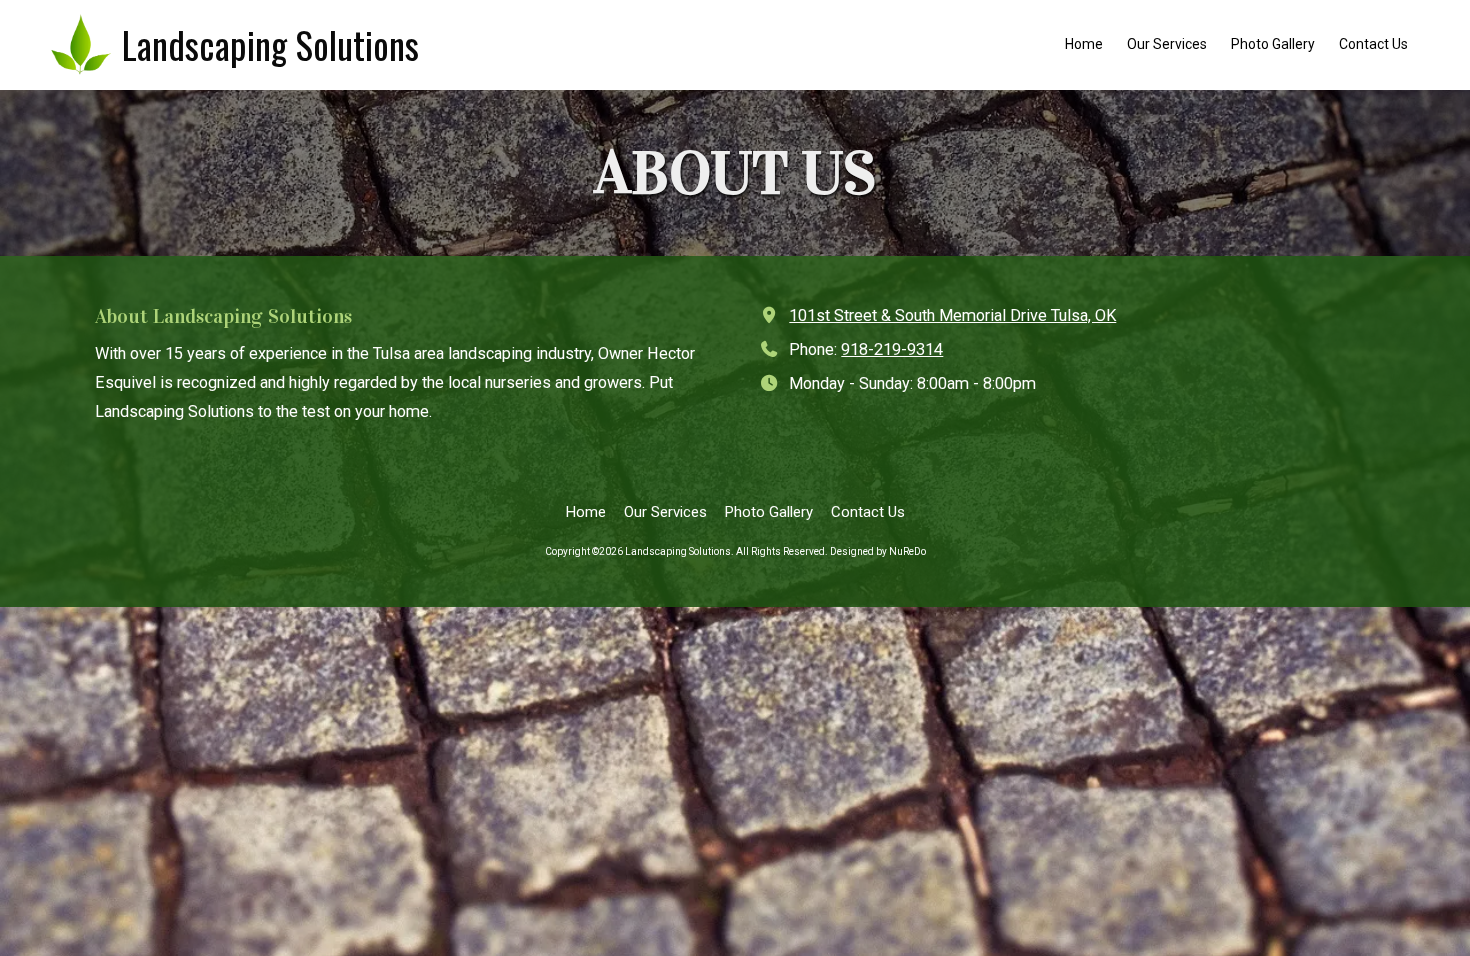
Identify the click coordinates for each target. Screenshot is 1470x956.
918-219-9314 (892, 349)
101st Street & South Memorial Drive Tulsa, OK (952, 315)
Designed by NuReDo (878, 551)
